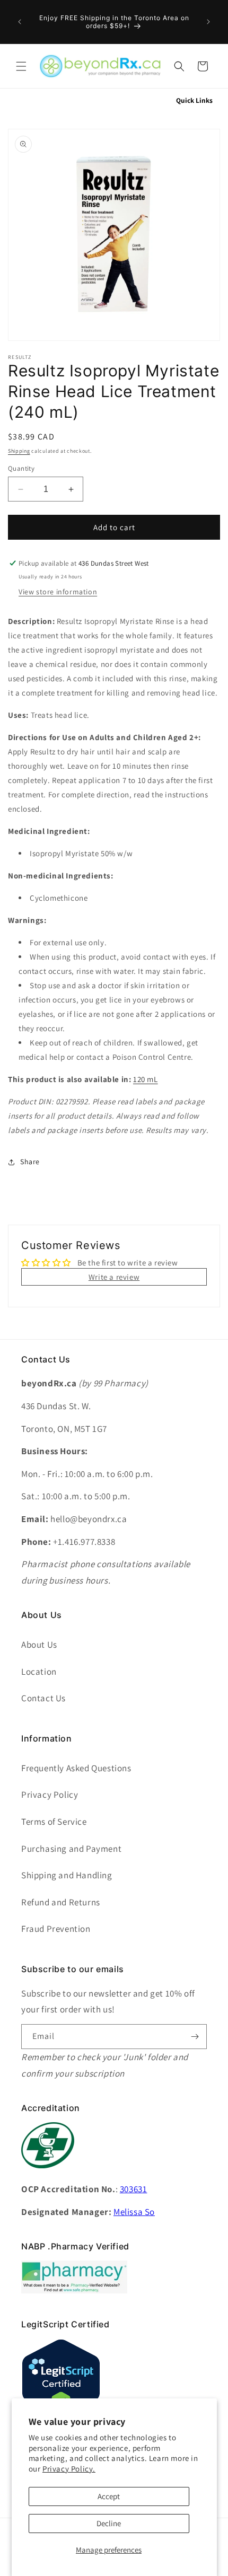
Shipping (19, 451)
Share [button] (30, 1162)
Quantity (21, 468)
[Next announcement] (208, 22)
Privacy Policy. (69, 2469)
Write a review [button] (114, 1277)
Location (39, 1672)
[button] (21, 66)
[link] (74, 2291)
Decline (109, 2523)
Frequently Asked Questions (76, 1768)
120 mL (146, 1079)
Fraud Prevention (56, 1929)
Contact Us (43, 1698)
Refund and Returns (61, 1902)
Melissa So (134, 2212)
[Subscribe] (195, 2037)
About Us (39, 1645)
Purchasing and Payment (71, 1849)
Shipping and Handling (67, 1875)
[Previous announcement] (20, 22)
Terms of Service (54, 1822)
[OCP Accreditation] (48, 2174)
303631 (134, 2189)
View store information (58, 592)
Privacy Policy (50, 1795)
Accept (109, 2496)
